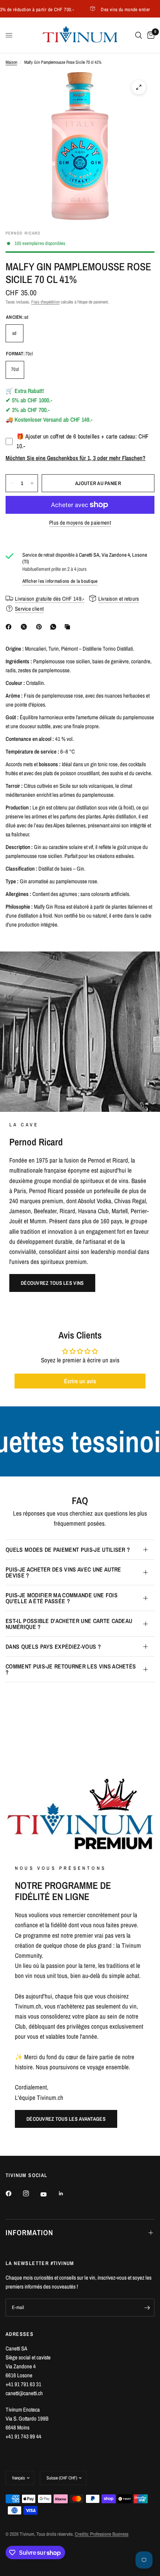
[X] (25, 627)
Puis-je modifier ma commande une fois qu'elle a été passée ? (62, 1598)
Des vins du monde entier (106, 9)
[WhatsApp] (55, 627)
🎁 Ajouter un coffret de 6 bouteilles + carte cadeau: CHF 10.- (82, 441)
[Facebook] (10, 627)
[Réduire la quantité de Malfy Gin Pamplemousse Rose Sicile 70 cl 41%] (12, 483)
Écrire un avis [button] (80, 1381)
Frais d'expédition (45, 302)
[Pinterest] (41, 627)
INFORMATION (29, 2232)
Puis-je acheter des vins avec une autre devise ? (63, 1572)
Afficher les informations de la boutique (60, 581)
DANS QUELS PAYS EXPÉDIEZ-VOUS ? (53, 1646)
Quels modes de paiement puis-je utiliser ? (68, 1550)
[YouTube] (49, 2194)
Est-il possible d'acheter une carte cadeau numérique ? (69, 1624)
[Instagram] (31, 2193)
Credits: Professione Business (102, 2534)
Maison (11, 62)
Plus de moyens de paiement (80, 523)
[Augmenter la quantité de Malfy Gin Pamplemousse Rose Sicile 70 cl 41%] (32, 483)
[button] (52, 1283)
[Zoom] (139, 87)
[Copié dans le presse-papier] (69, 627)
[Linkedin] (66, 2193)
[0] (150, 35)
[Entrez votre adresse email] (147, 2308)
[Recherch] (139, 35)
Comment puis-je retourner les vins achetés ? (71, 1669)
